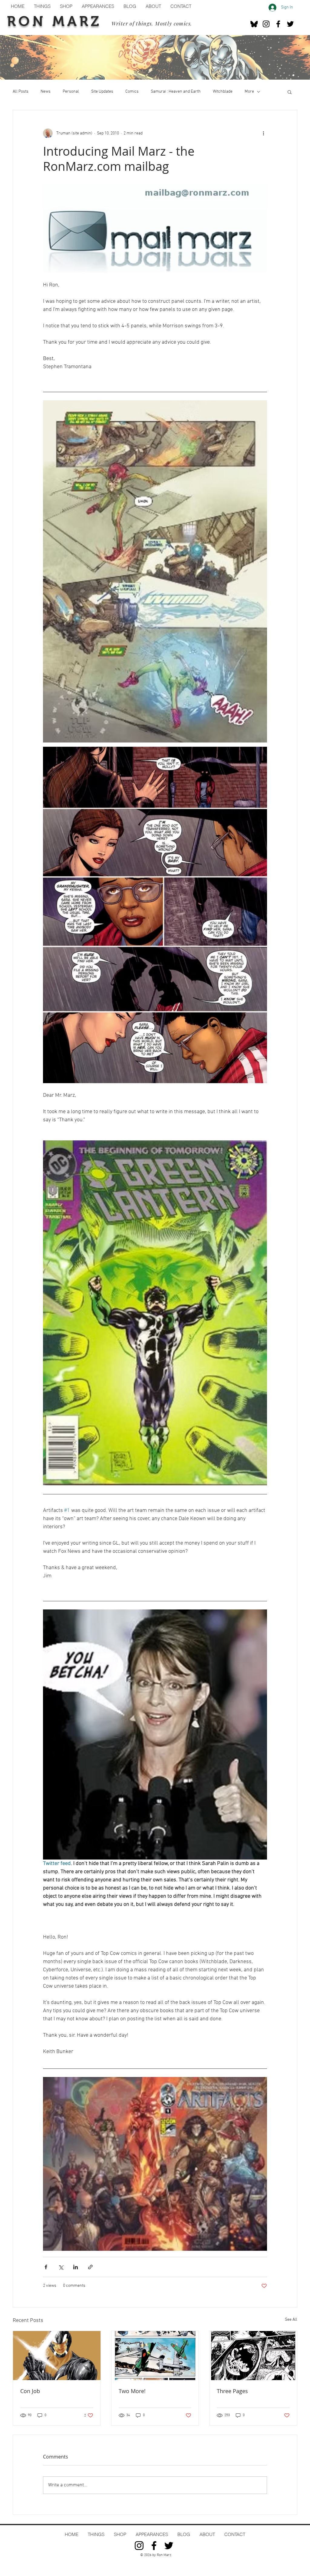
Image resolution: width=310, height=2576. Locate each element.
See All (291, 2320)
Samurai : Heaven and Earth (176, 92)
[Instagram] (266, 24)
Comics (132, 92)
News (46, 92)
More (249, 92)
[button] (290, 92)
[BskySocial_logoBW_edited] (254, 24)
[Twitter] (290, 24)
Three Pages (232, 2391)
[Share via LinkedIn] (76, 2267)
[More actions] (263, 133)
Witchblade (223, 92)
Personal (71, 92)
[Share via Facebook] (46, 2267)
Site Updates (102, 92)
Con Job (30, 2391)
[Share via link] (90, 2267)
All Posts (21, 92)
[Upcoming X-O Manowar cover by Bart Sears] (57, 2356)
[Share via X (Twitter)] (61, 2267)
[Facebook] (278, 24)
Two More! (132, 2391)
